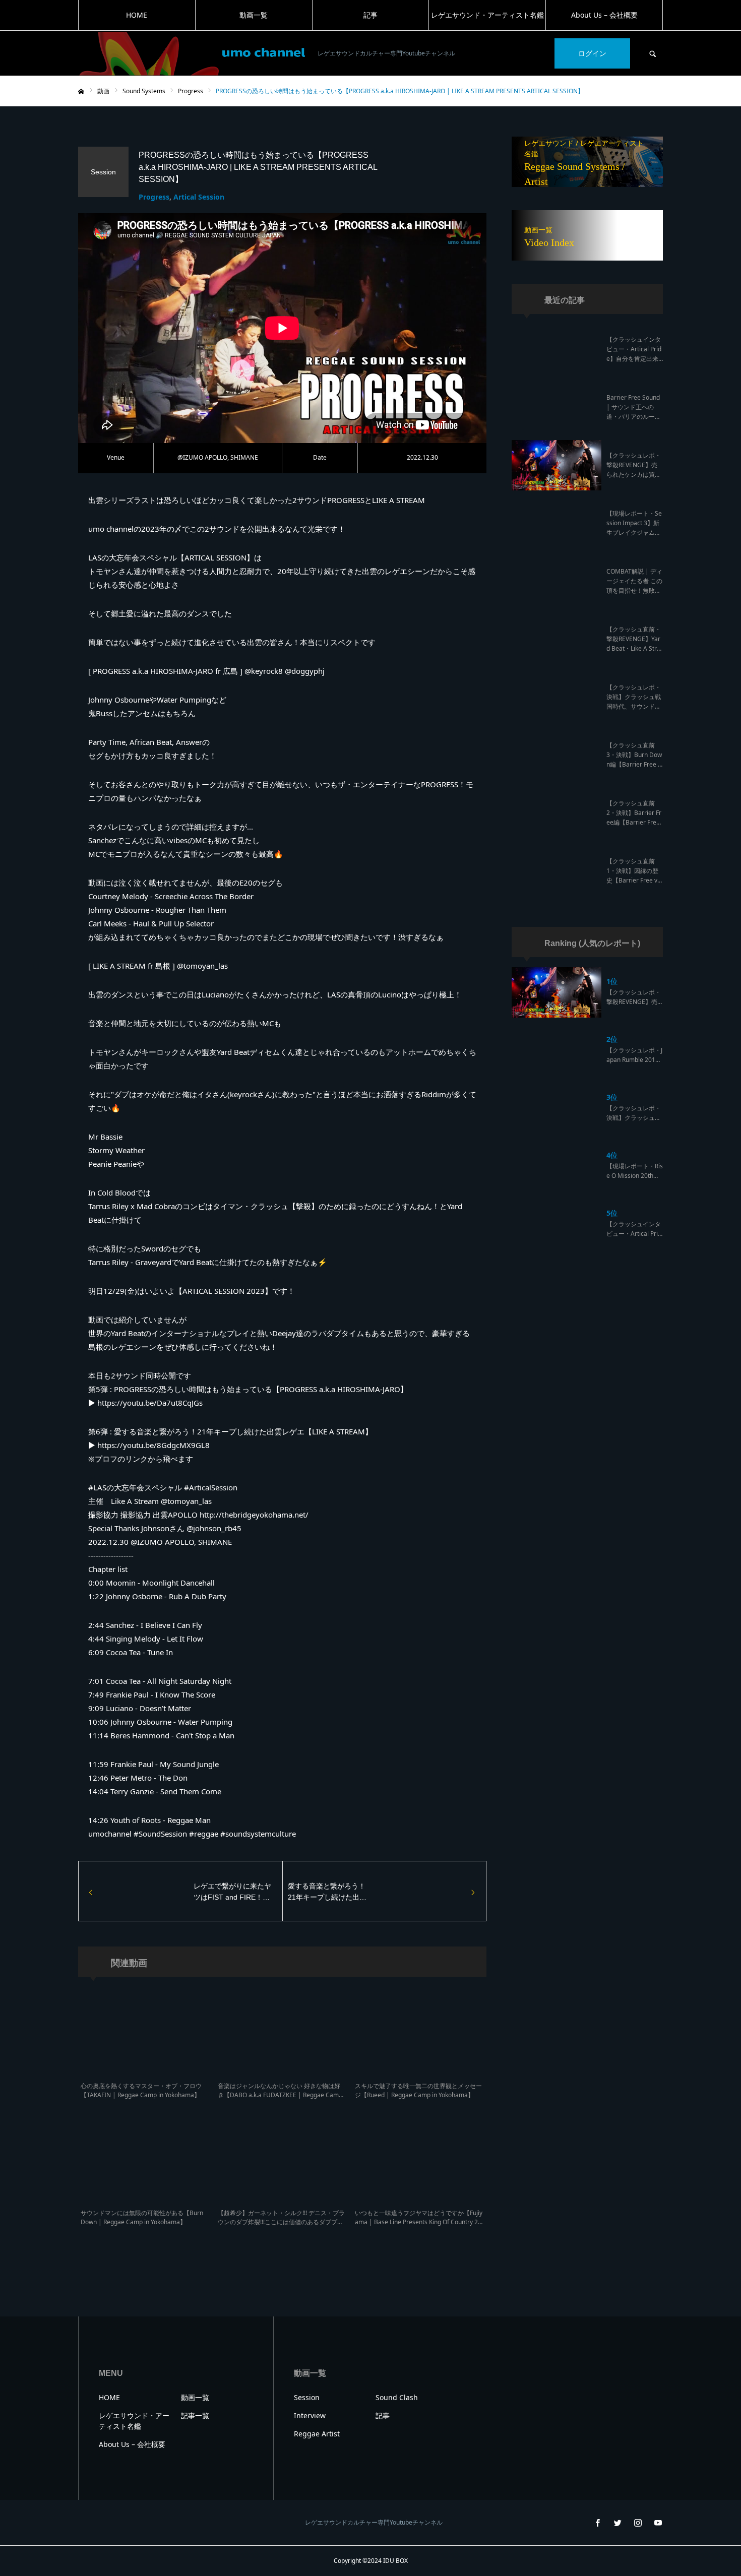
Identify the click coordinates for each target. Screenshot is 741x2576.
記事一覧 (195, 2415)
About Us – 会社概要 (604, 15)
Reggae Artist (317, 2434)
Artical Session (199, 197)
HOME (137, 15)
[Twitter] (618, 2523)
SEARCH (653, 53)
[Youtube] (658, 2523)
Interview (310, 2415)
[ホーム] (81, 92)
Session (307, 2397)
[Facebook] (597, 2523)
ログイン (592, 53)
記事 (371, 15)
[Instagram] (638, 2523)
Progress (154, 197)
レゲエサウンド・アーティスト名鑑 (487, 15)
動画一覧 (254, 15)
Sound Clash (397, 2397)
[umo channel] (192, 54)
